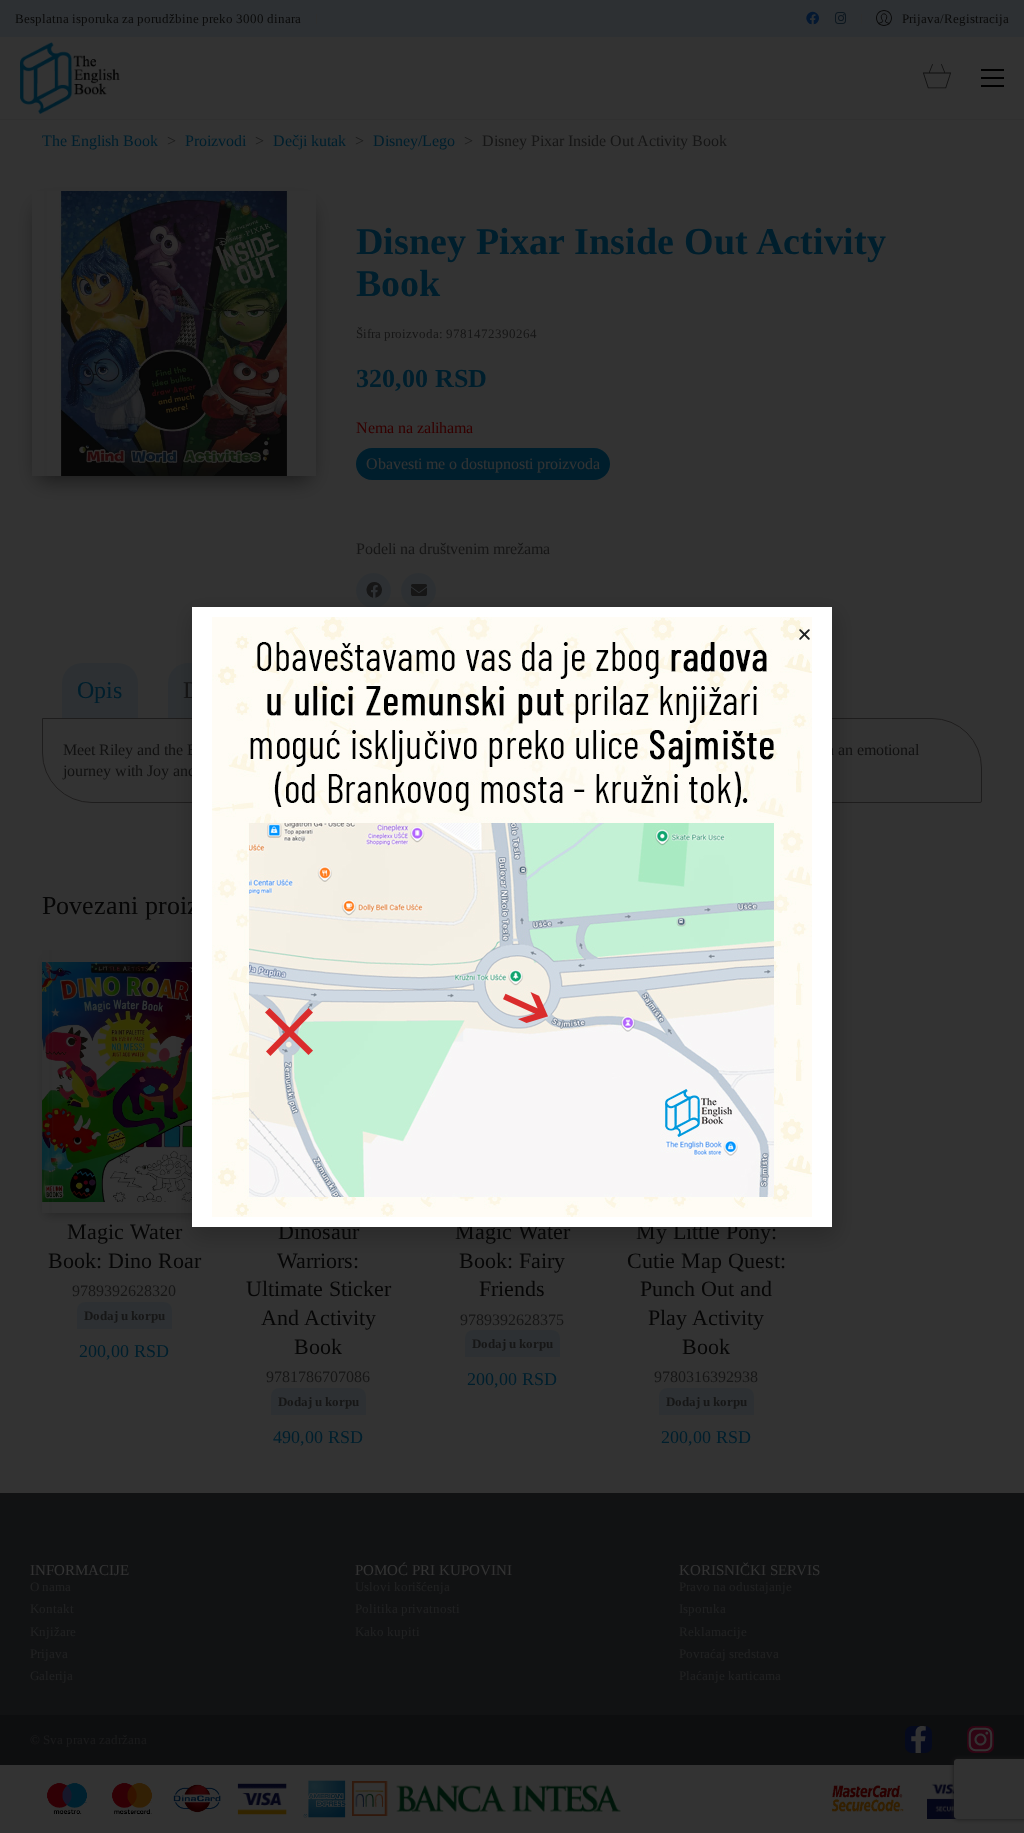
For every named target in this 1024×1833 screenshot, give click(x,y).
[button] (804, 634)
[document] (512, 916)
